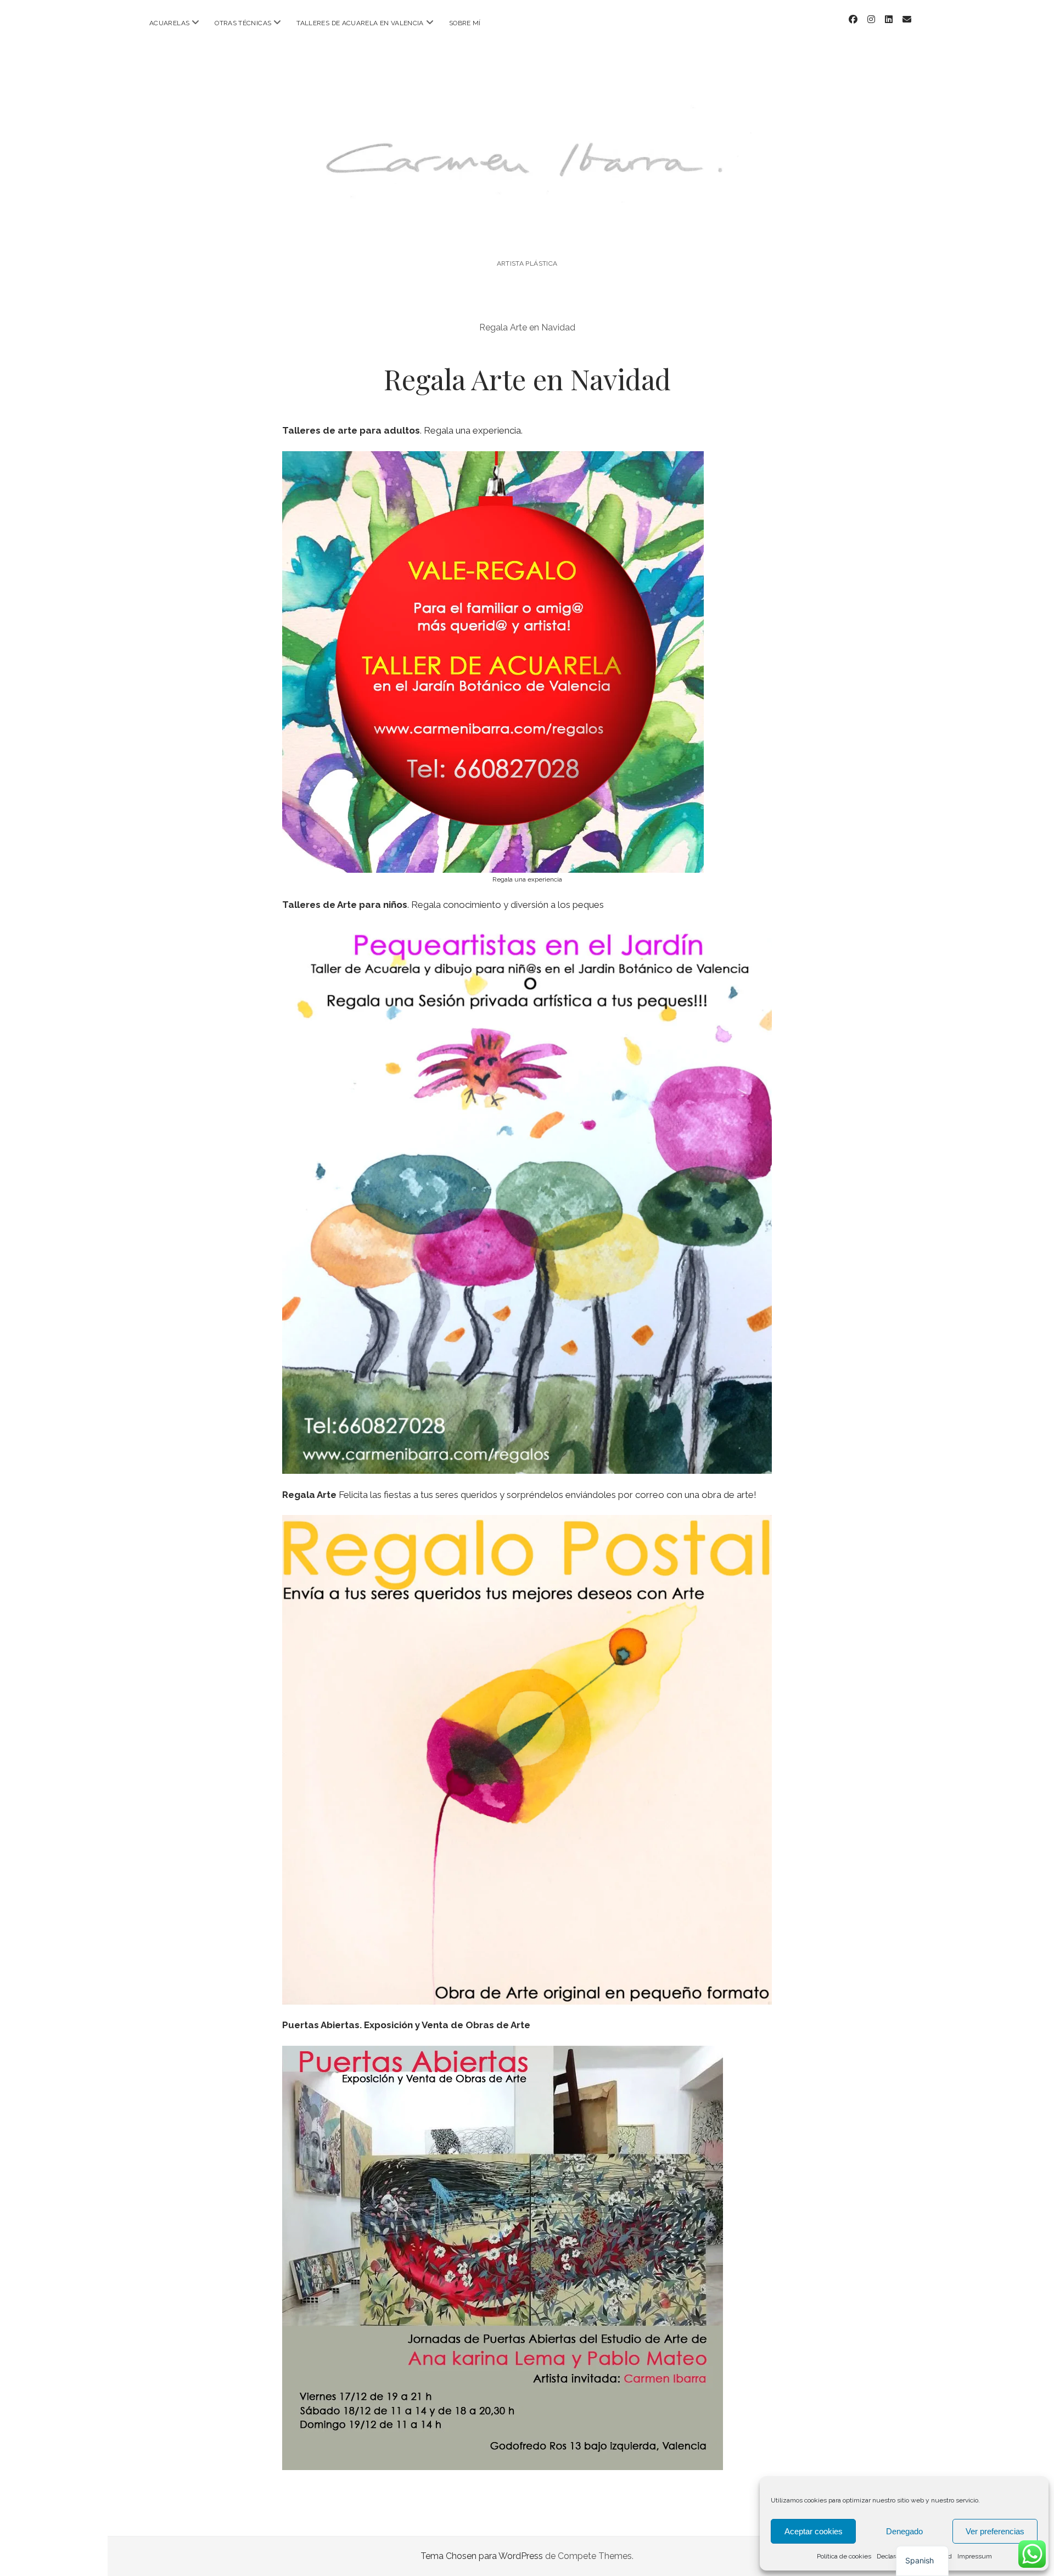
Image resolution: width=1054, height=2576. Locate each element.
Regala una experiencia (527, 879)
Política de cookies (844, 2556)
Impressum (975, 2556)
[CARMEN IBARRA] (527, 234)
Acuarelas (169, 23)
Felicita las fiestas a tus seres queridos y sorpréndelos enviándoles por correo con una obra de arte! (519, 1495)
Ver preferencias (995, 2531)
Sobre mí (465, 23)
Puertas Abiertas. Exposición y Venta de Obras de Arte (406, 2025)
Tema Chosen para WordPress (482, 2556)
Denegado (904, 2531)
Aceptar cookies (814, 2531)
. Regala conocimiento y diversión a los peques (443, 905)
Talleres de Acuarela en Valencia (360, 23)
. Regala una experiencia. (402, 430)
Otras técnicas (243, 23)
